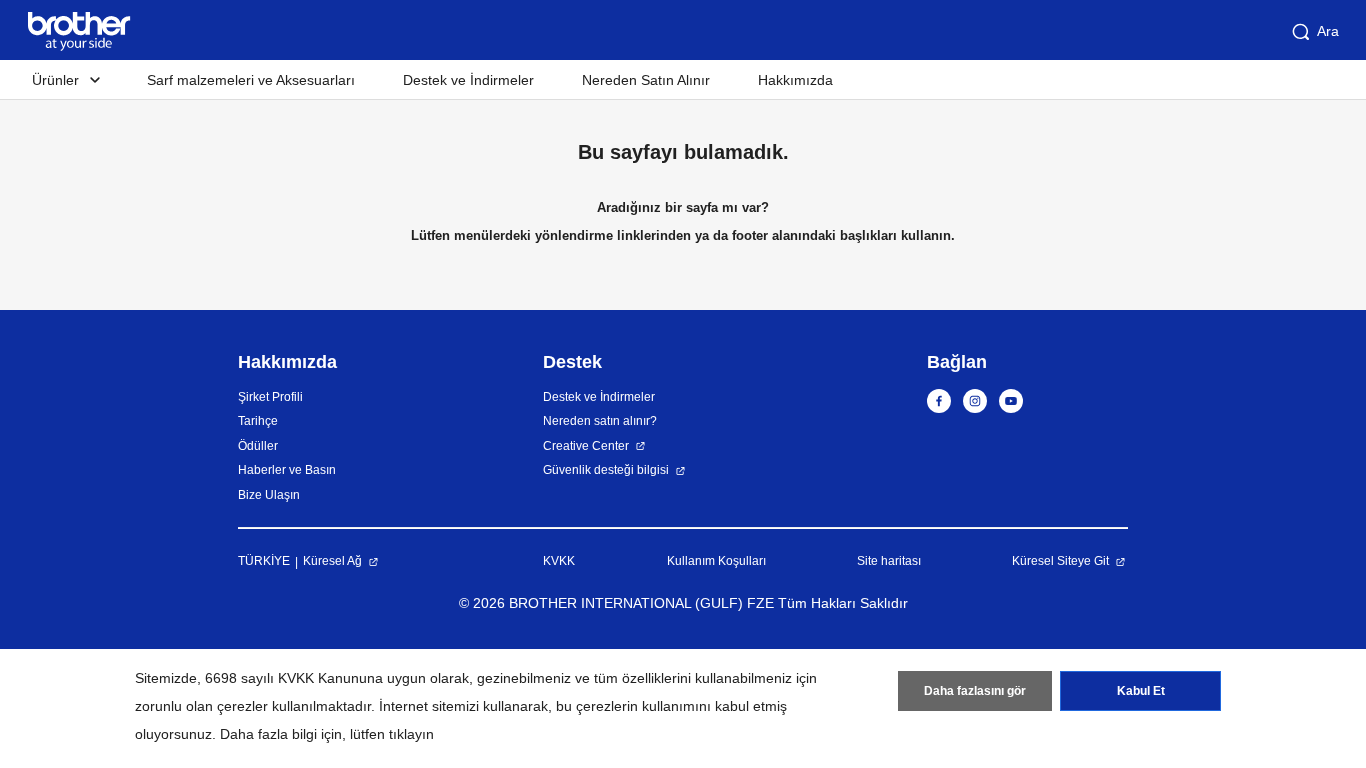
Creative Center (586, 446)
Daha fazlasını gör (975, 691)
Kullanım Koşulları (716, 561)
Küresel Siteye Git (1060, 561)
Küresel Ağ (332, 561)
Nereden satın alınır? (600, 421)
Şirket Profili (270, 397)
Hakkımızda (795, 80)
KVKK (559, 561)
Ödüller (258, 446)
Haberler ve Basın (287, 470)
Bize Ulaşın (269, 495)
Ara (1328, 31)
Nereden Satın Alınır (646, 80)
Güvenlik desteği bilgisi (606, 470)
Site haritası (889, 561)
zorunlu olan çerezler (201, 706)
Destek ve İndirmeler (468, 80)
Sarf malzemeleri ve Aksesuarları (251, 80)
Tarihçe (258, 421)
